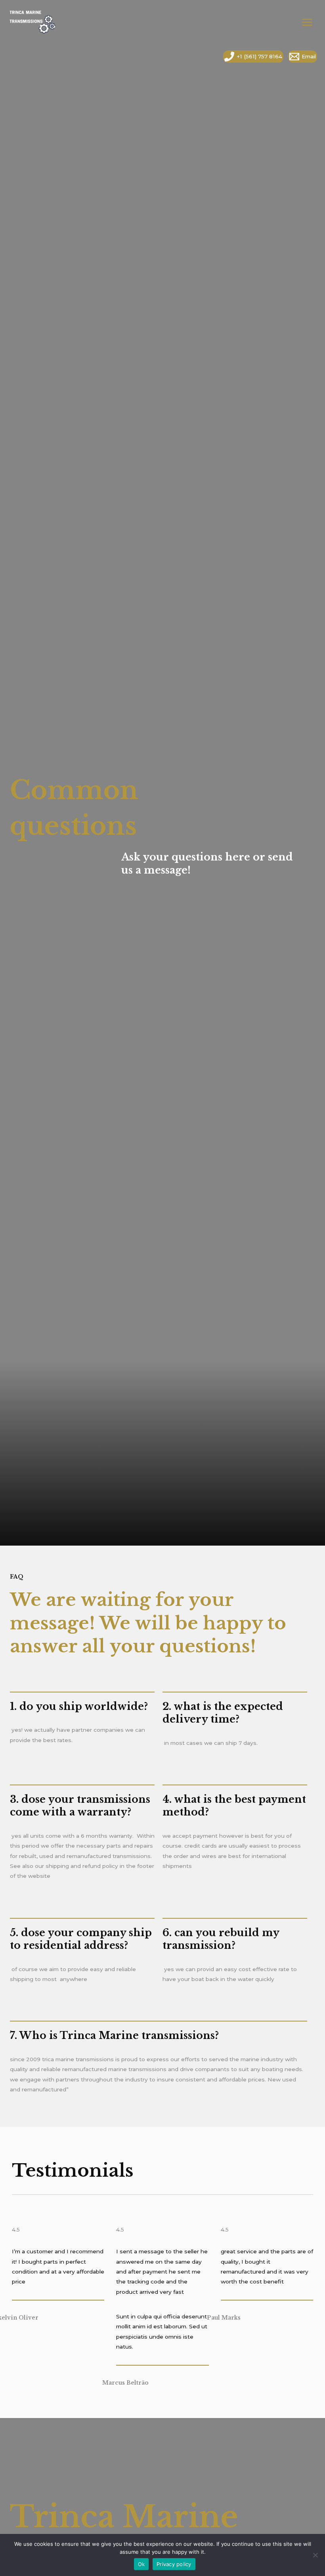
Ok (141, 2564)
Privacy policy (174, 2564)
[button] (12, 57)
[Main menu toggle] (307, 22)
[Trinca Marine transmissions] (32, 23)
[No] (315, 2555)
